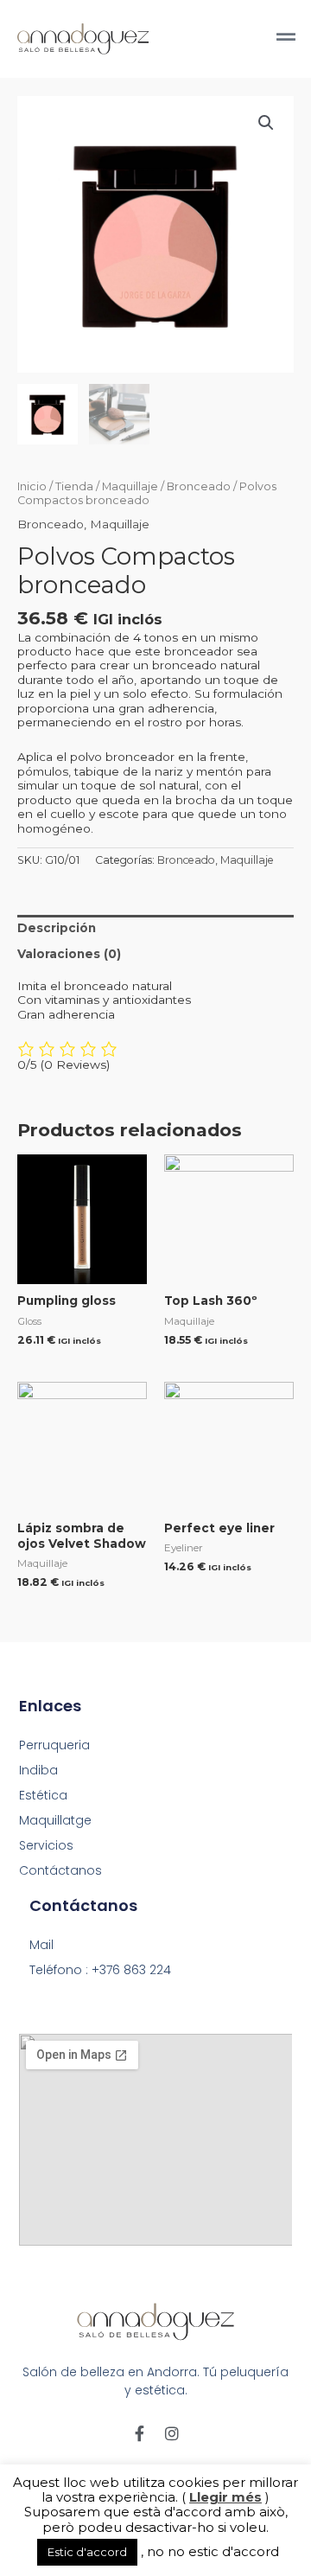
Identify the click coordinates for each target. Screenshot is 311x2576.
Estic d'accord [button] (87, 2552)
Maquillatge (55, 1820)
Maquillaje (130, 486)
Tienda (74, 486)
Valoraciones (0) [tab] (69, 954)
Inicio (32, 486)
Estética (43, 1795)
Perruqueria (54, 1745)
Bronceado (199, 486)
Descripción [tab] (57, 928)
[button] (266, 123)
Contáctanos (60, 1870)
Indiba (38, 1770)
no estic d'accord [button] (223, 2551)
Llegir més (225, 2497)
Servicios (46, 1845)
